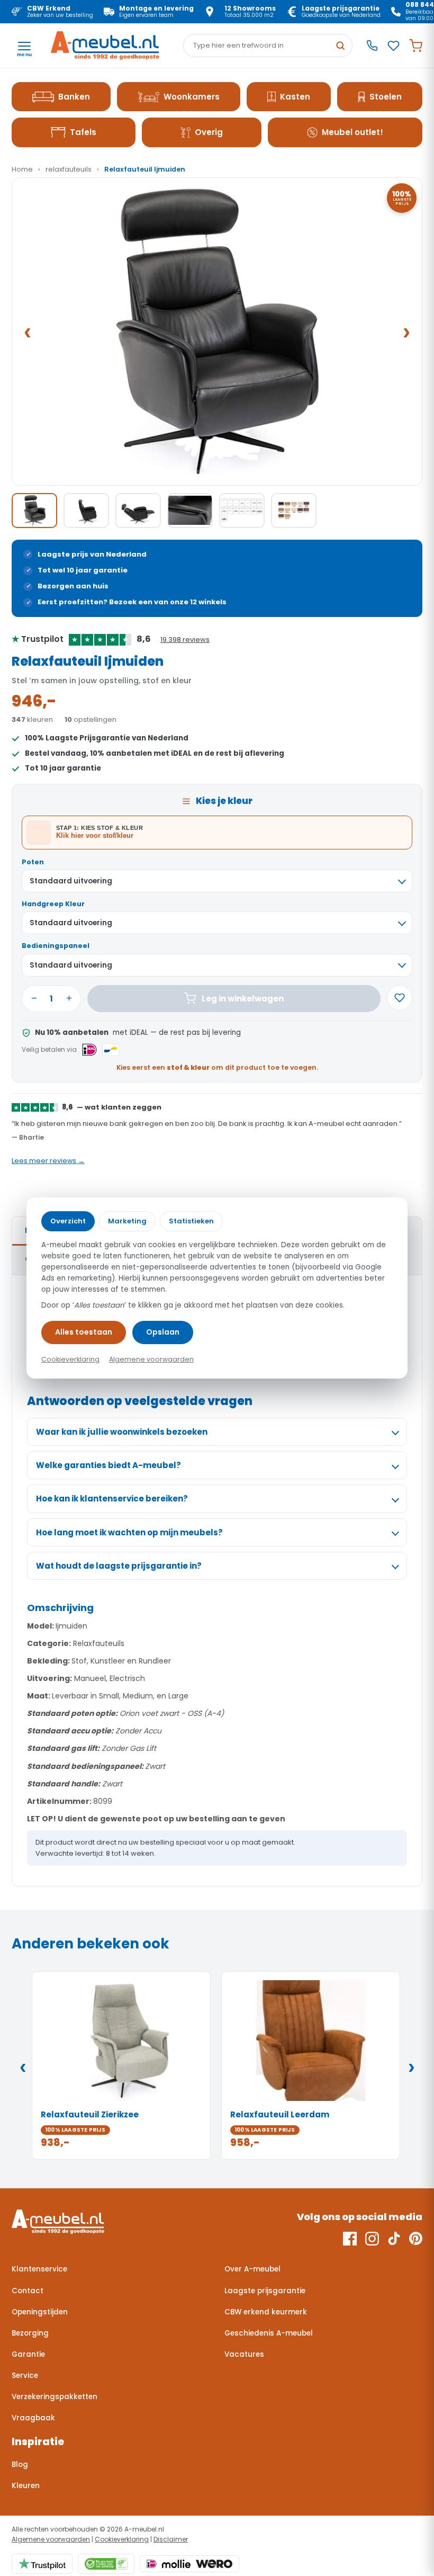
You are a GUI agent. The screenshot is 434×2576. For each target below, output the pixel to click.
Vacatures (244, 2354)
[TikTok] (394, 2239)
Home (22, 169)
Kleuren (26, 2486)
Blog (20, 2465)
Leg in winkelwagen (243, 999)
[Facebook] (350, 2239)
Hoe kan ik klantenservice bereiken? (112, 1499)
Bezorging (30, 2333)
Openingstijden (40, 2312)
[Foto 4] (190, 511)
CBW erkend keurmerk (266, 2312)
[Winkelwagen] (416, 46)
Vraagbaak (33, 2418)
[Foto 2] (86, 511)
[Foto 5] (242, 511)
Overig (209, 132)
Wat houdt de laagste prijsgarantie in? (119, 1566)
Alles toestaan (84, 1332)
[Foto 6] (294, 511)
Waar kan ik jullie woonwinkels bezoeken (122, 1432)
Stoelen (386, 97)
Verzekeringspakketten (55, 2397)
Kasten (295, 97)
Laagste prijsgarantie (265, 2291)
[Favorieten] (394, 46)
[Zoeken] (340, 46)
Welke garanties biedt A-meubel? (108, 1465)
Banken (74, 97)
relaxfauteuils (69, 169)
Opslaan (163, 1332)
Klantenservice (39, 2269)
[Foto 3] (138, 511)
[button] (217, 332)
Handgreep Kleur (53, 904)
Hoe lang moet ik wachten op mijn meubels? (129, 1532)
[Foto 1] (34, 511)
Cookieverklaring (122, 2539)
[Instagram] (372, 2239)
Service (25, 2376)
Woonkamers (192, 97)
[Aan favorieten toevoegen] (400, 998)
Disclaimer (171, 2539)
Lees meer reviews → (48, 1161)
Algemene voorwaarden (51, 2539)
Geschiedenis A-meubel (269, 2333)
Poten (33, 862)
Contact (28, 2291)
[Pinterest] (416, 2239)
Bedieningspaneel (56, 946)
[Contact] (372, 46)
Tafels (83, 132)
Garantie (28, 2354)
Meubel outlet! (352, 132)
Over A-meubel (252, 2269)
